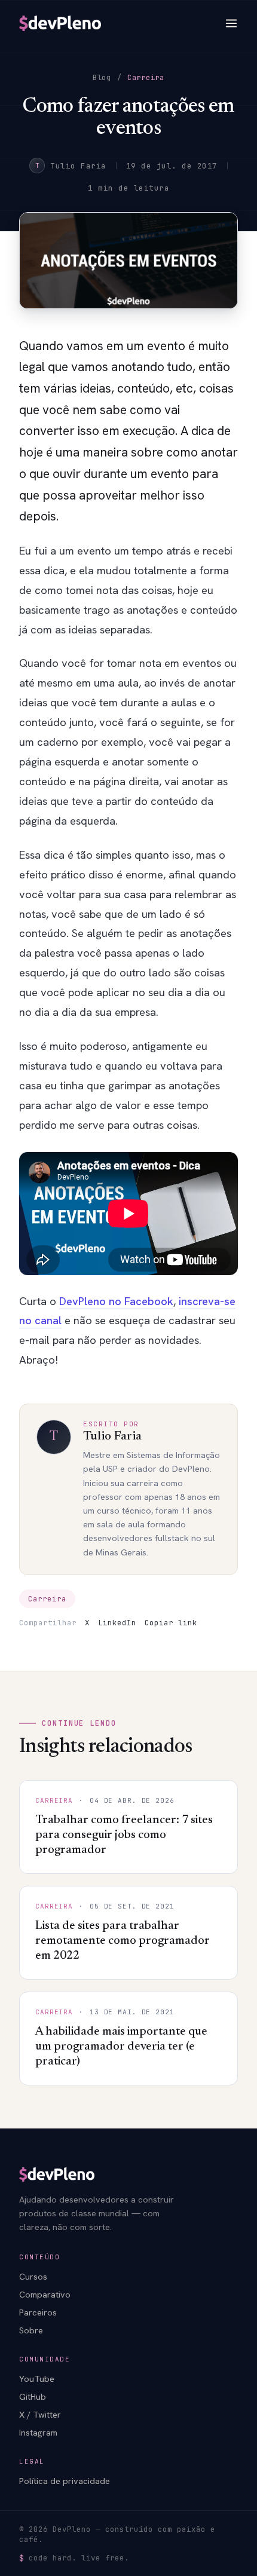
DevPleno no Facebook (116, 1301)
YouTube (37, 2379)
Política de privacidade (65, 2481)
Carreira (146, 78)
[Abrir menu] (231, 23)
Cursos (33, 2276)
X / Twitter (40, 2414)
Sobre (31, 2330)
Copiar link (171, 1623)
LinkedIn (117, 1623)
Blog (102, 78)
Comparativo (45, 2294)
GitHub (33, 2396)
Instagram (38, 2432)
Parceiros (38, 2312)
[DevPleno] (60, 23)
